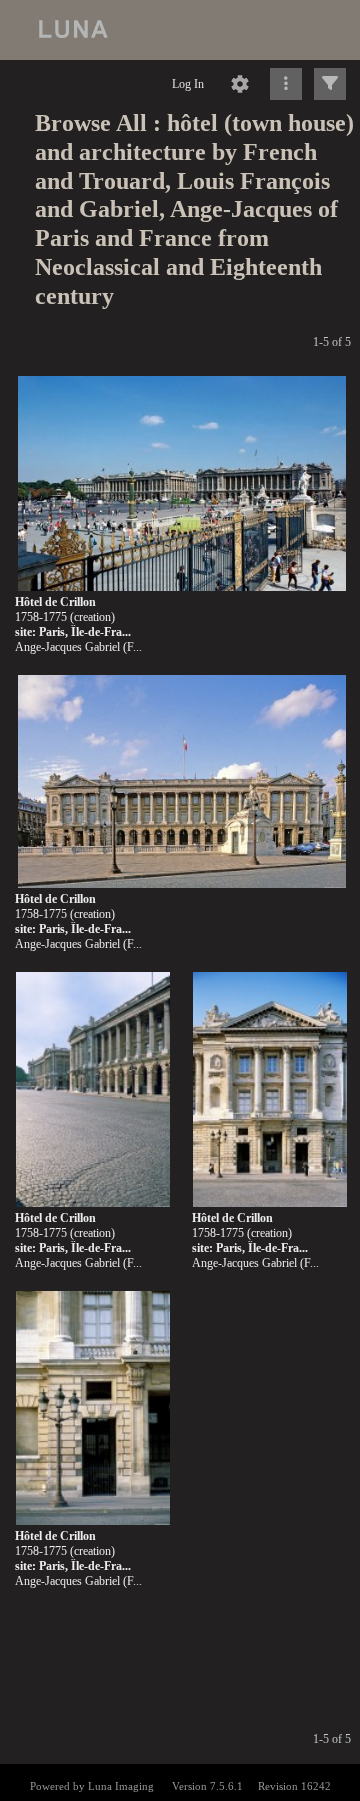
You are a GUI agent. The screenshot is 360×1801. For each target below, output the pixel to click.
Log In (188, 84)
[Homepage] (180, 30)
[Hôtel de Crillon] (182, 484)
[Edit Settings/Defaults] (240, 84)
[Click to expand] (330, 84)
